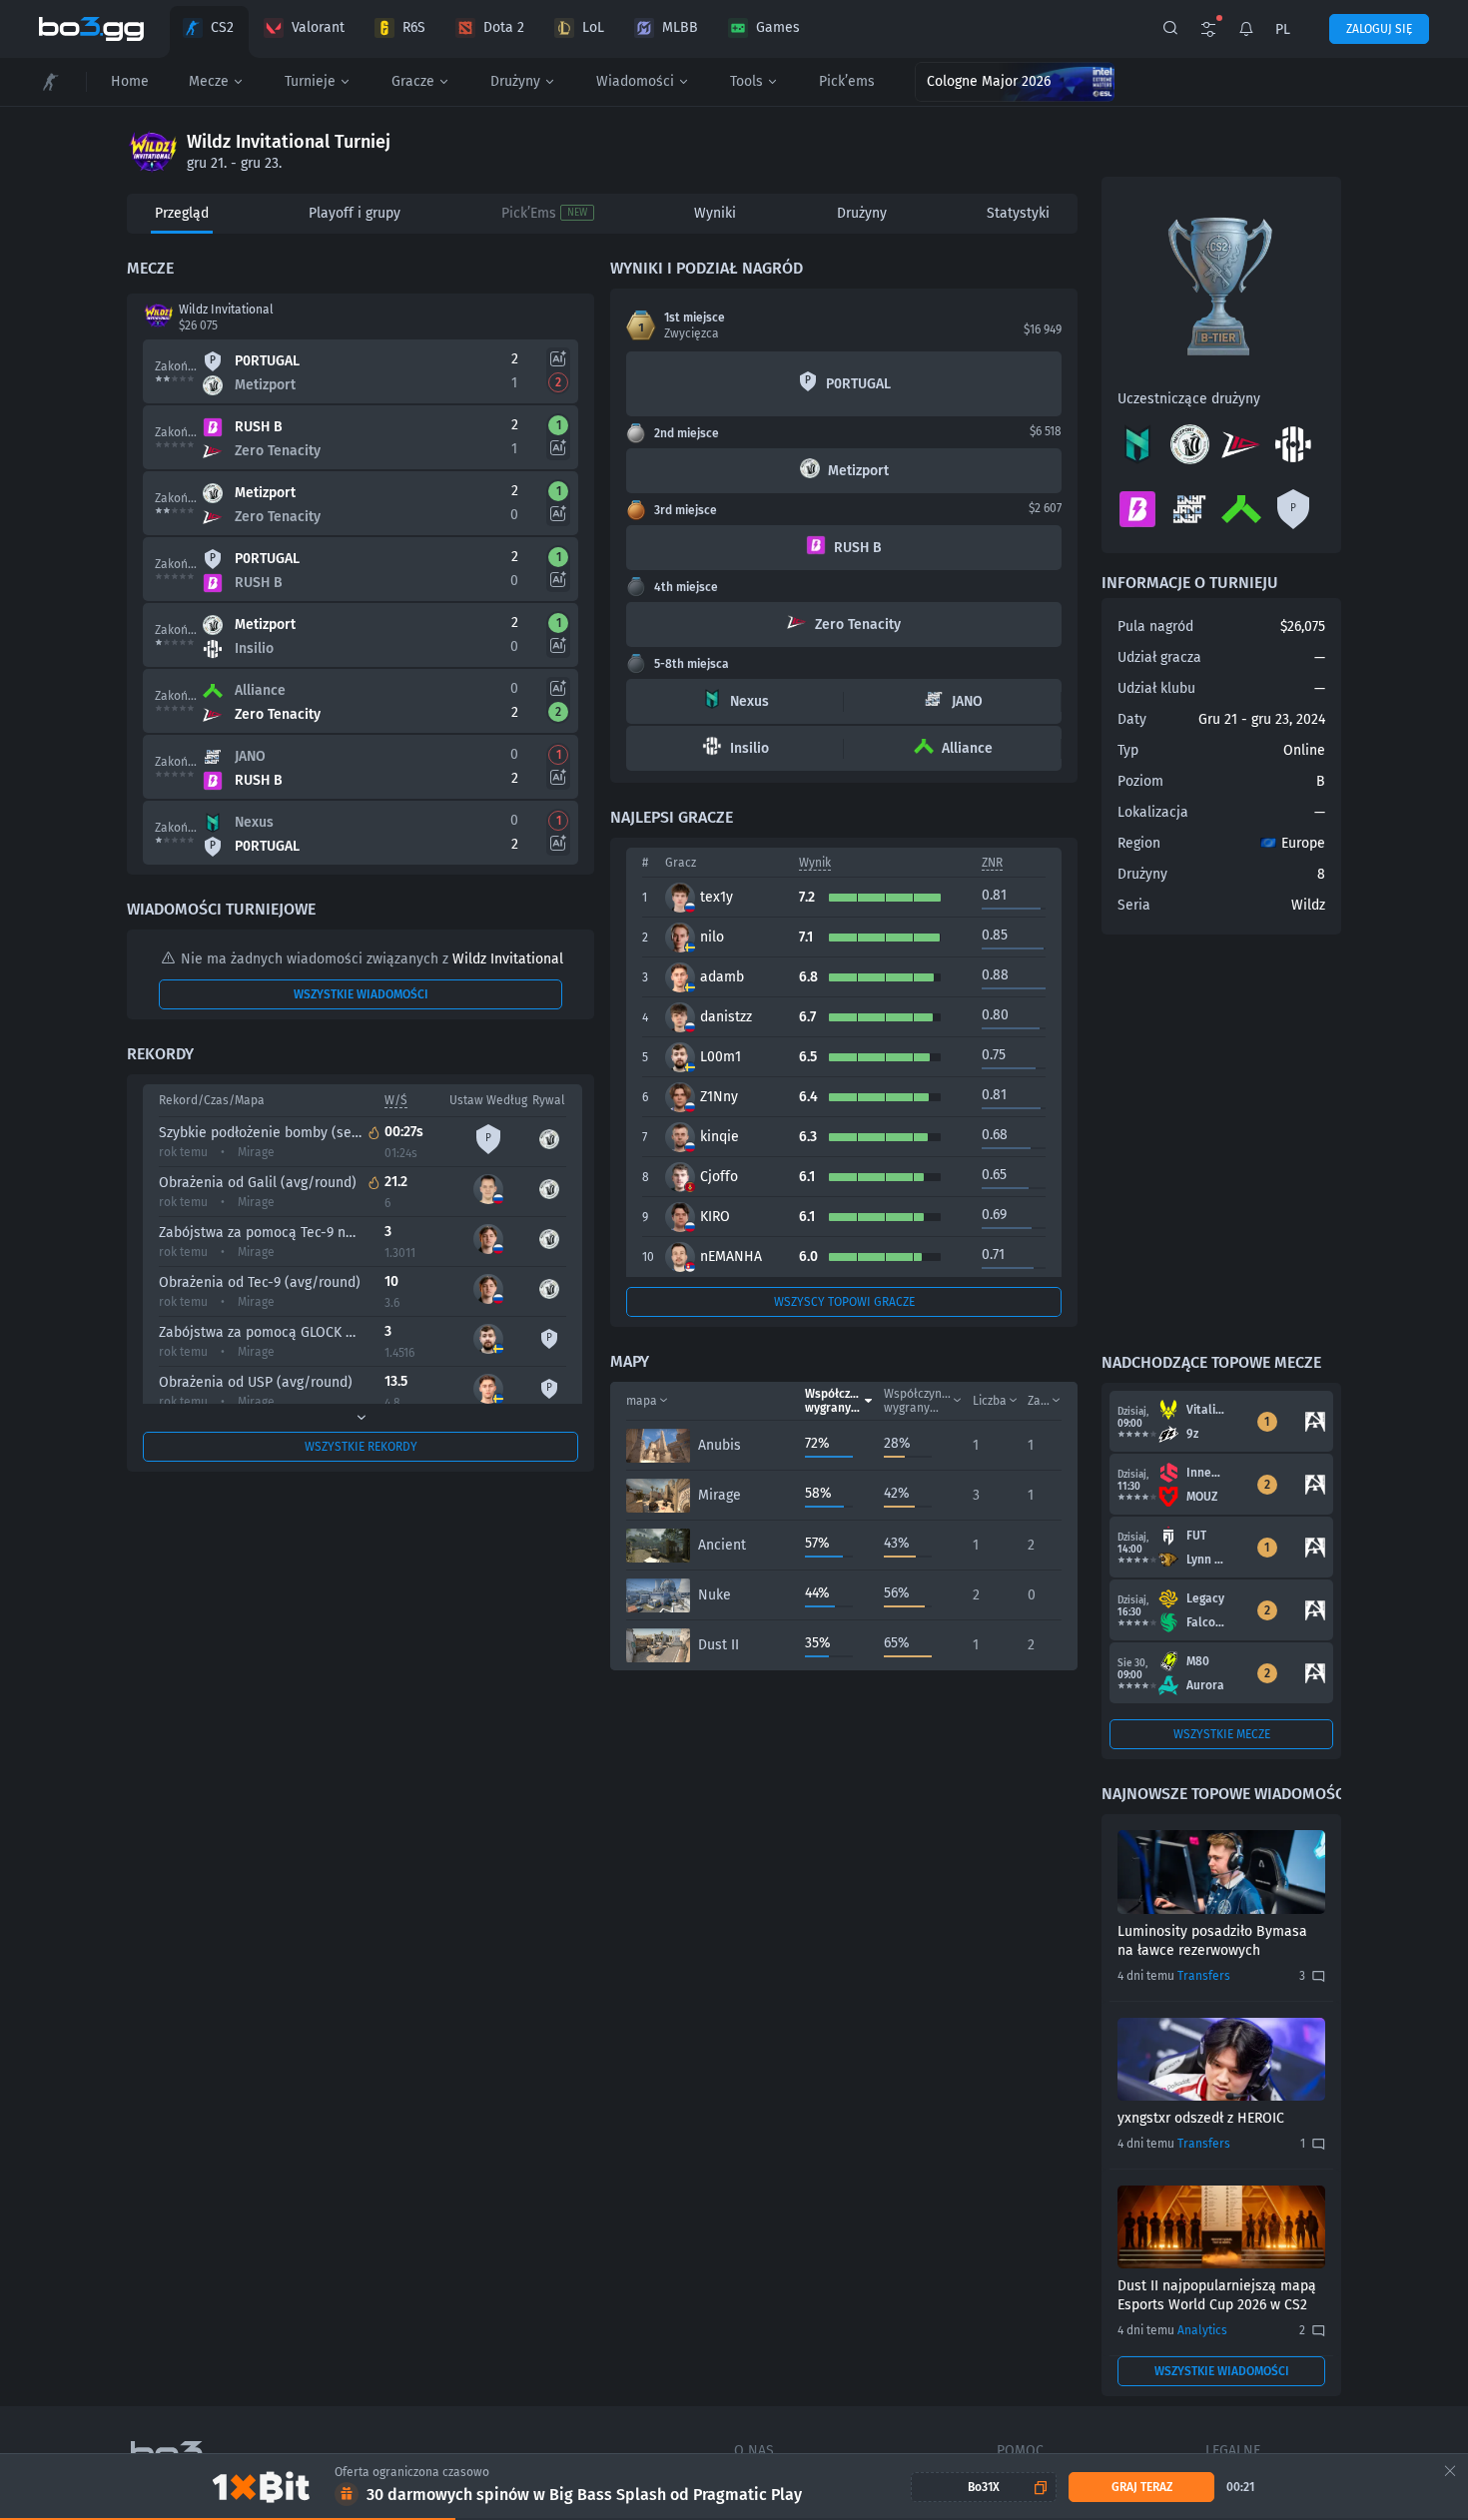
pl (1283, 29)
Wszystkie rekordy (361, 1447)
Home (130, 81)
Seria (1134, 905)
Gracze (413, 81)
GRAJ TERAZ (1142, 2487)
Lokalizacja (1153, 812)
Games (778, 27)
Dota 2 (504, 27)
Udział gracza (1159, 657)
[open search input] (1170, 29)
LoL (593, 27)
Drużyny (515, 81)
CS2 (222, 27)
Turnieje (310, 81)
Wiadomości (635, 81)
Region (1139, 843)
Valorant (318, 27)
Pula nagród (1155, 627)
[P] (1293, 525)
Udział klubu (1156, 688)
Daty (1132, 719)
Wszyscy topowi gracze (844, 1302)
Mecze (209, 81)
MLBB (680, 27)
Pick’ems (847, 81)
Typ (1128, 750)
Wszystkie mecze (1222, 1734)
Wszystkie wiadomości (361, 994)
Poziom (1140, 781)
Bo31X (984, 2487)
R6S (414, 27)
